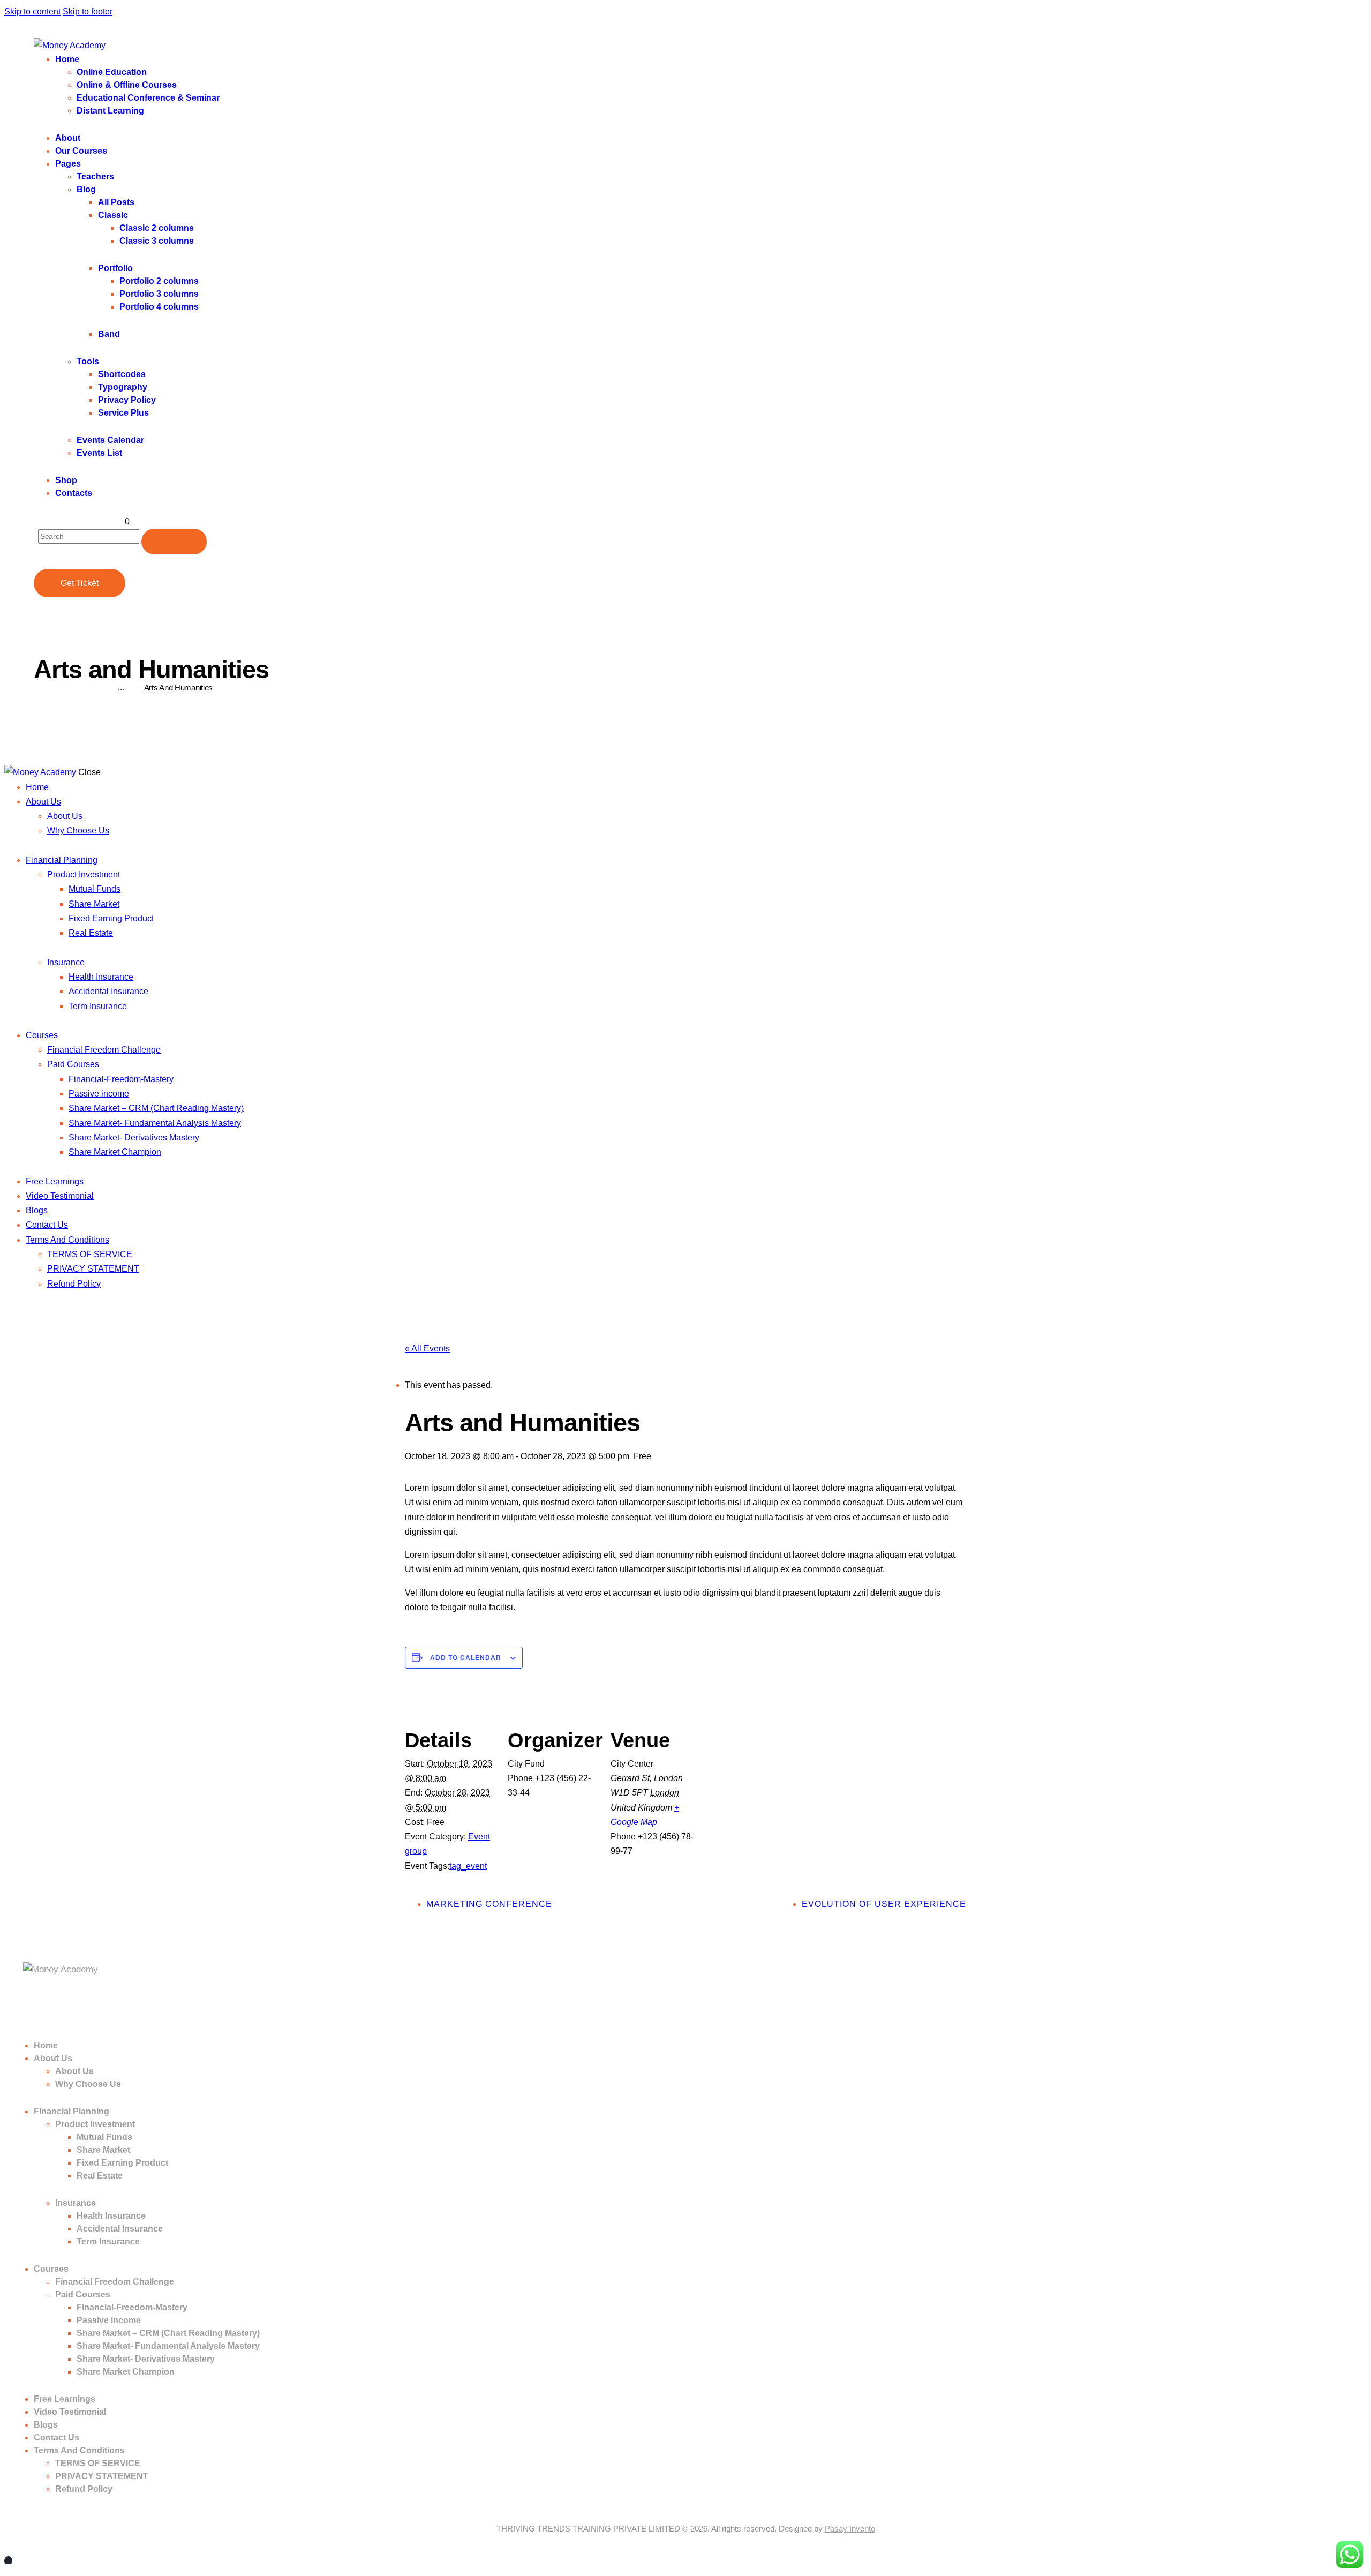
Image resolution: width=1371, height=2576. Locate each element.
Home (44, 688)
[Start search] (174, 542)
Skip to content (32, 12)
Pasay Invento (850, 2529)
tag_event (468, 1866)
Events (86, 688)
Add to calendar (466, 1658)
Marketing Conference (489, 1904)
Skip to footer (88, 12)
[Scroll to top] (8, 2561)
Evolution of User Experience (884, 1904)
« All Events (427, 1349)
